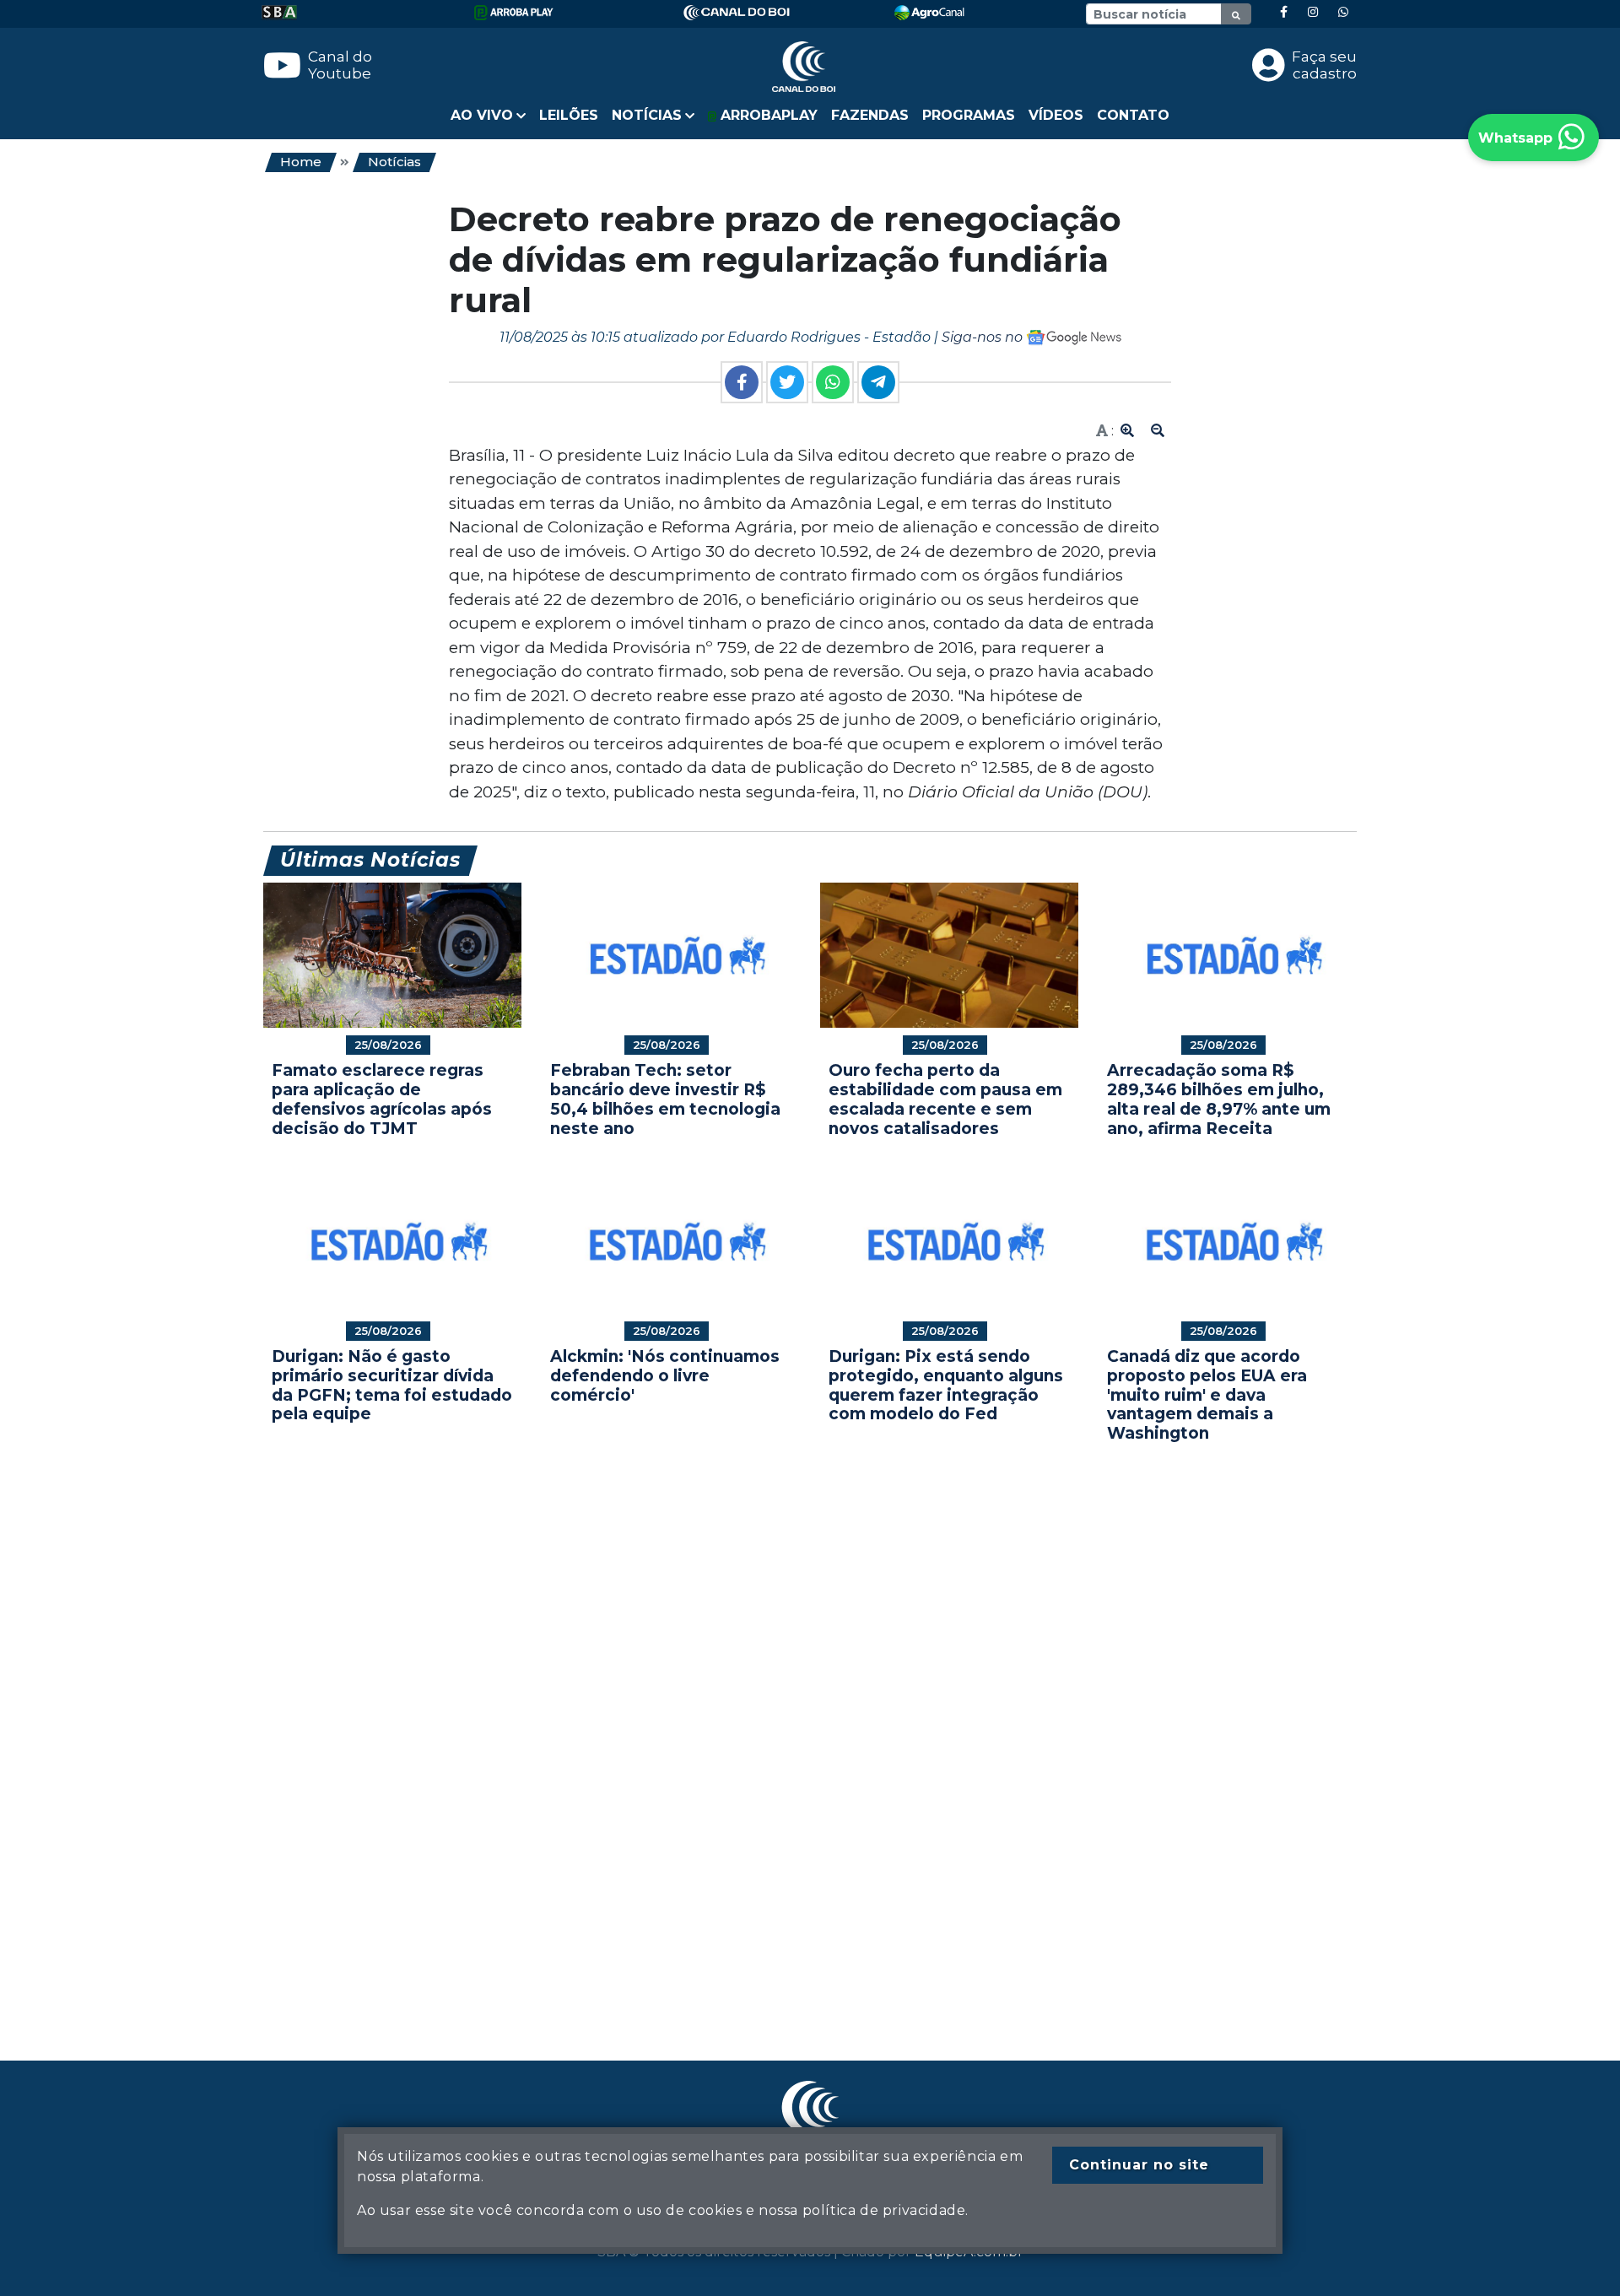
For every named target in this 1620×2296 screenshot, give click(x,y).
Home (301, 162)
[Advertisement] (769, 1726)
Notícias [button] (647, 115)
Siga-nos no (984, 337)
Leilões (569, 115)
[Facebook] (1284, 12)
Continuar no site (1139, 2165)
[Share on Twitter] (787, 382)
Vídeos (1056, 115)
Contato (1133, 115)
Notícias (394, 162)
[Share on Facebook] (742, 382)
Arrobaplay (767, 115)
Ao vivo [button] (482, 115)
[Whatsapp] (1343, 12)
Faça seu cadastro (1324, 65)
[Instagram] (1313, 12)
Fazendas (870, 115)
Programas (969, 115)
